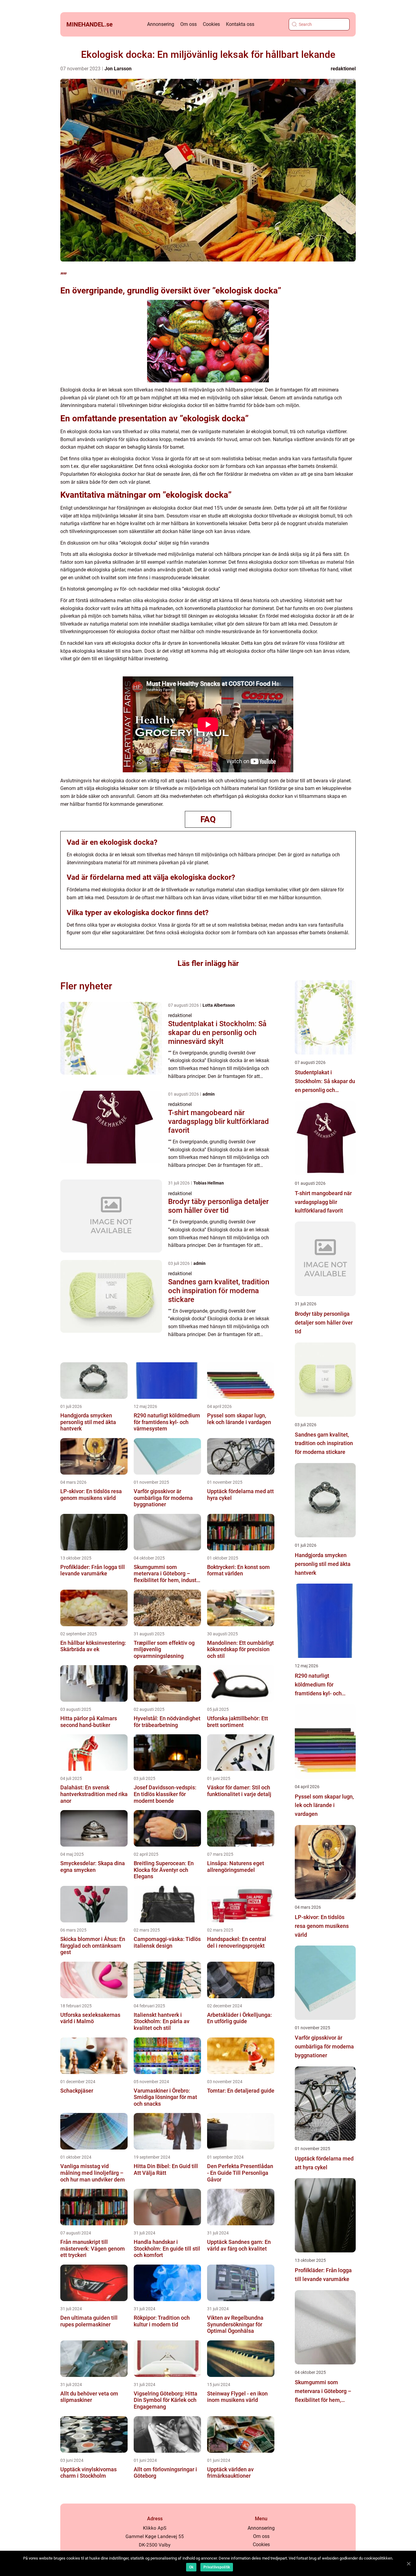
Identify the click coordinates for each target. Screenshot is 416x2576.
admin (209, 1094)
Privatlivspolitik (217, 2567)
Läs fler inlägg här (208, 963)
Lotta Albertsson (219, 1005)
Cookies (211, 24)
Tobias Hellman (209, 1183)
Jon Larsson (118, 69)
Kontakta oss (240, 24)
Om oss (189, 24)
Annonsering (161, 24)
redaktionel (343, 69)
